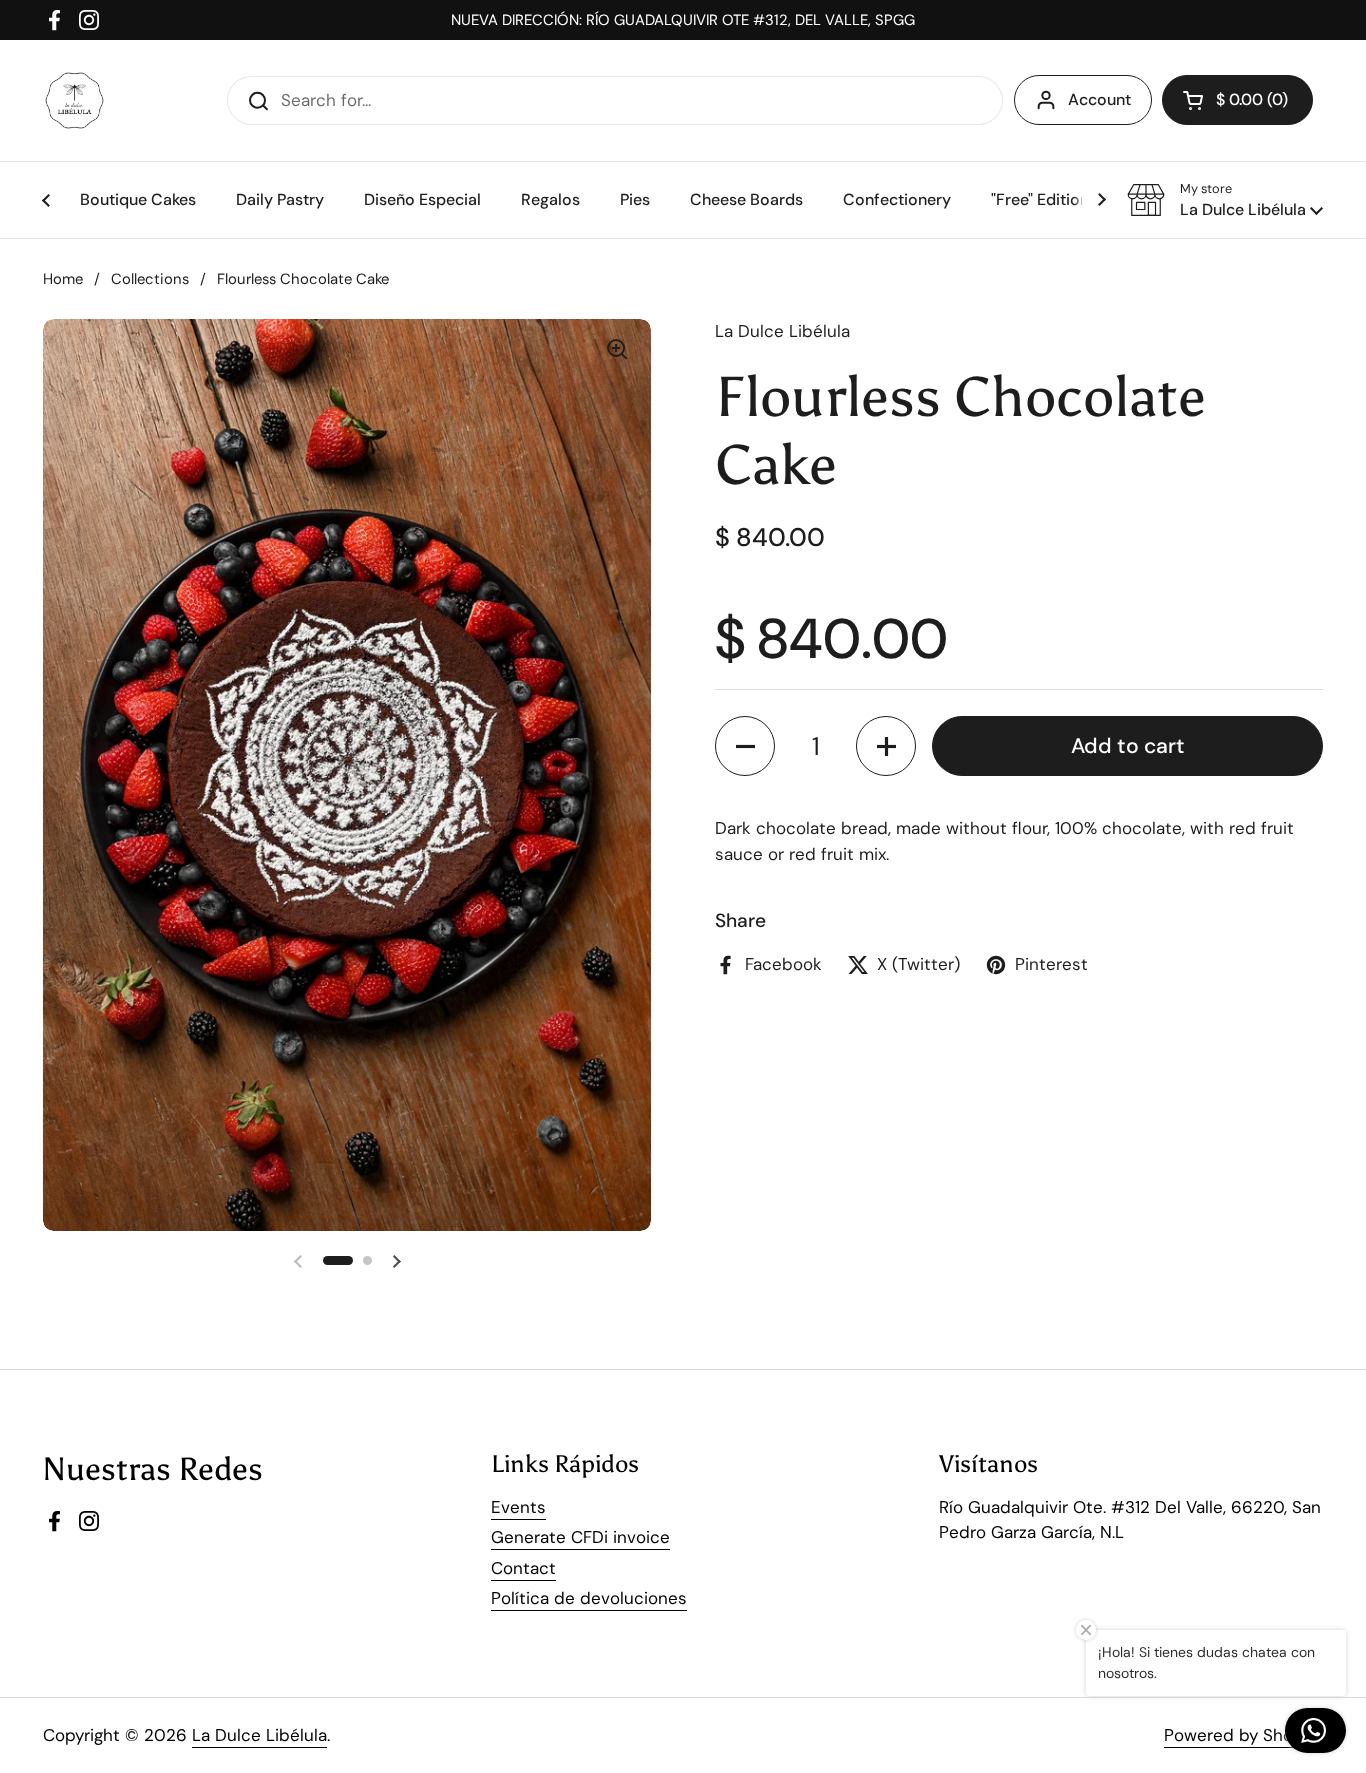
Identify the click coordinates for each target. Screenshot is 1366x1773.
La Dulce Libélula (259, 1735)
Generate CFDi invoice (580, 1537)
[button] (1225, 200)
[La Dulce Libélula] (74, 100)
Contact (523, 1568)
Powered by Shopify (1243, 1735)
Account (1099, 99)
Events (518, 1507)
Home (63, 279)
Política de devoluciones (589, 1598)
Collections (150, 279)
